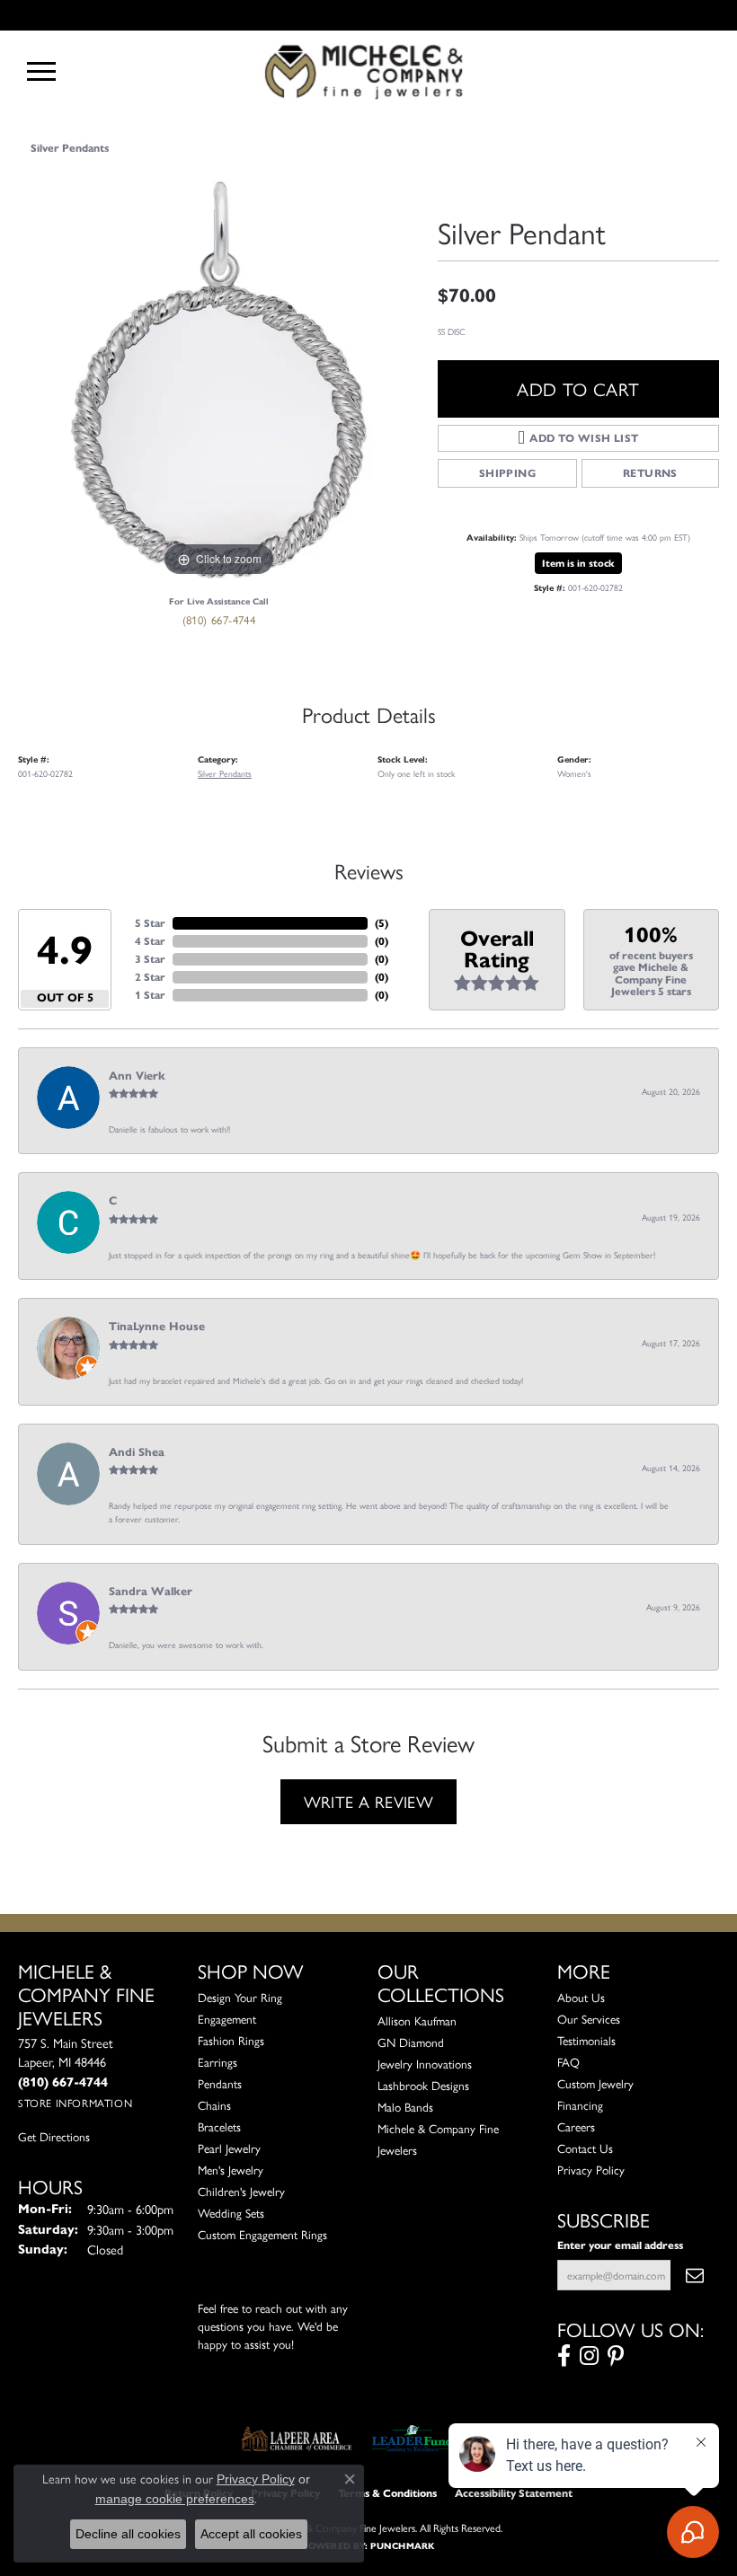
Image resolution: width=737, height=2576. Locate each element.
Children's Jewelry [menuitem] (241, 2191)
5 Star (150, 923)
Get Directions (54, 2136)
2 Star (150, 977)
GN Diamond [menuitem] (411, 2042)
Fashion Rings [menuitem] (231, 2040)
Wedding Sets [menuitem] (231, 2213)
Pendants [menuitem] (220, 2083)
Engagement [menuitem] (227, 2019)
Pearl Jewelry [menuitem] (229, 2148)
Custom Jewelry (595, 2083)
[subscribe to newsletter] (695, 2275)
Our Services (589, 2019)
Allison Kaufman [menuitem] (417, 2020)
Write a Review (369, 1801)
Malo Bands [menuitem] (405, 2107)
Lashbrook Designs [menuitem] (423, 2085)
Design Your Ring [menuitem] (240, 1997)
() (382, 923)
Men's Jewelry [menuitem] (231, 2170)
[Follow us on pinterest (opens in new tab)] (616, 2356)
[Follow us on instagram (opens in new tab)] (589, 2356)
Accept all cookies (251, 2534)
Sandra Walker (151, 1592)
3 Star (150, 959)
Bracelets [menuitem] (219, 2126)
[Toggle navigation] (41, 71)
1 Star (150, 995)
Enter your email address (620, 2245)
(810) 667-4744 (219, 619)
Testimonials (586, 2040)
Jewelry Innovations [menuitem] (425, 2064)
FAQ (568, 2062)
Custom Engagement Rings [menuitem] (262, 2234)
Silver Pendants (70, 148)
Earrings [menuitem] (218, 2062)
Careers (576, 2126)
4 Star (150, 941)
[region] (219, 380)
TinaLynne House (157, 1327)
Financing (580, 2105)
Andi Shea (137, 1452)
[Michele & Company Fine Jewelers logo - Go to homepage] (368, 71)
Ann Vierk (137, 1076)
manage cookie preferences (175, 2499)
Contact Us (585, 2148)
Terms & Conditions (387, 2493)
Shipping (507, 473)
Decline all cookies (128, 2534)
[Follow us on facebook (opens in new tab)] (564, 2356)
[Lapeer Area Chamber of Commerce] (297, 2439)
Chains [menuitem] (214, 2105)
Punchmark (402, 2546)
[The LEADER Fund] (412, 2439)
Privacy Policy (591, 2170)
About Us (581, 1997)
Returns (650, 473)
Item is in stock (578, 563)
